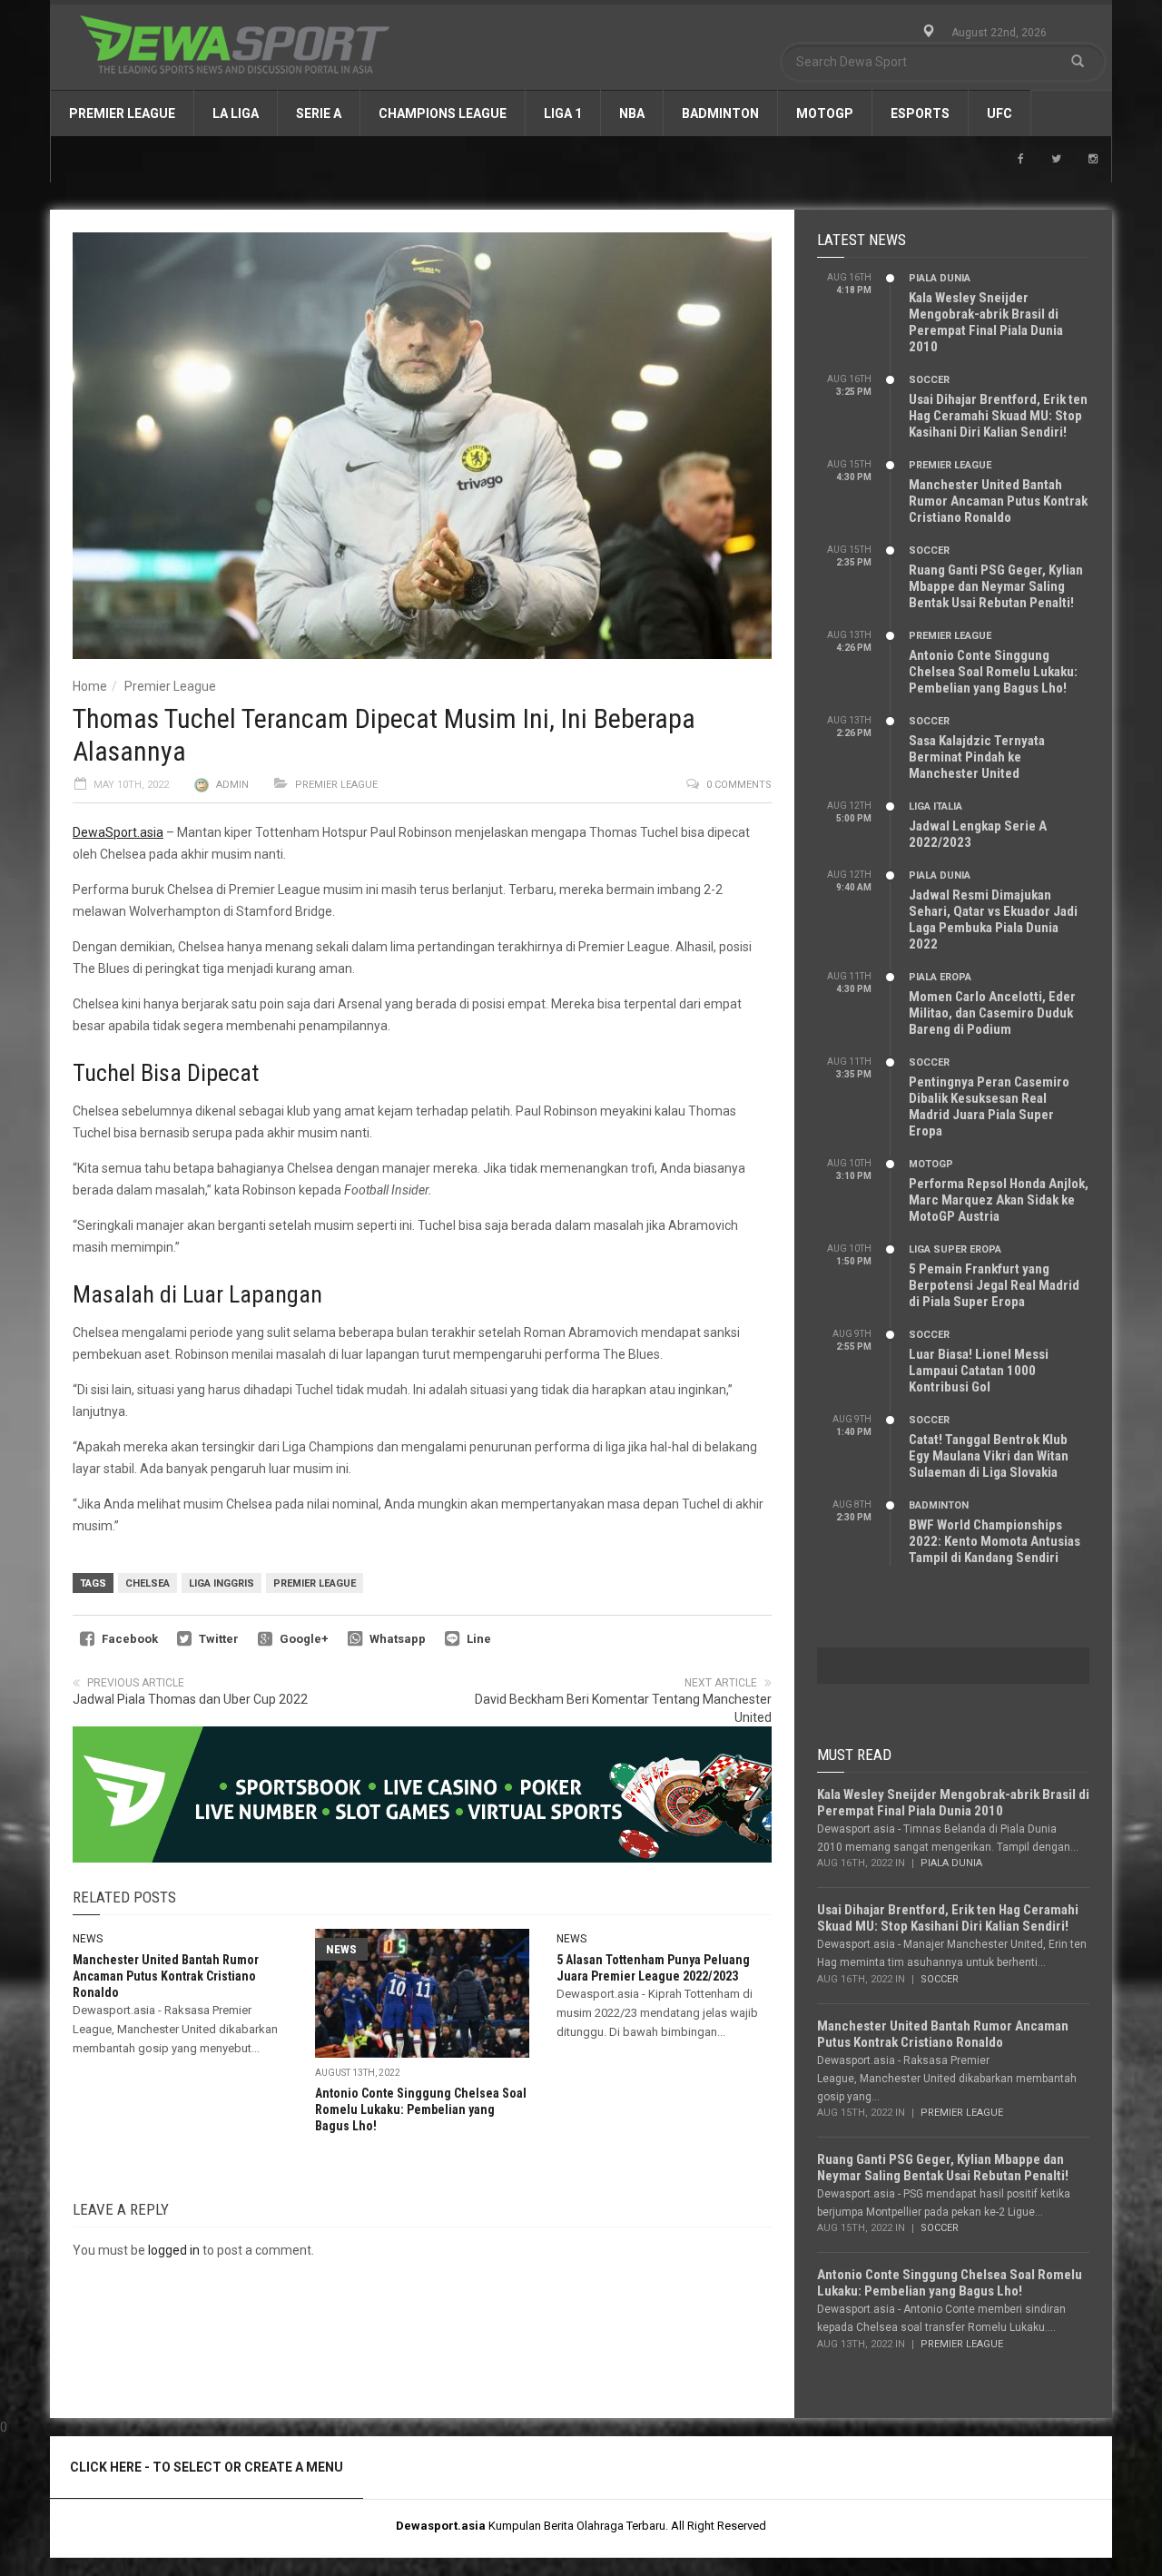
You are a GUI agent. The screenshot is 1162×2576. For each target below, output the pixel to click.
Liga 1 (563, 113)
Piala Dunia (940, 278)
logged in (174, 2250)
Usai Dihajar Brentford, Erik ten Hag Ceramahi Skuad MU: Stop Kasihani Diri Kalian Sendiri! (998, 416)
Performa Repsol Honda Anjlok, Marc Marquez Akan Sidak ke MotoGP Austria (999, 1200)
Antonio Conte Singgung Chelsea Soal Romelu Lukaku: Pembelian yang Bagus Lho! (421, 2109)
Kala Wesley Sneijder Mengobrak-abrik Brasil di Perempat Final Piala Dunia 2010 (986, 322)
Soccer (929, 380)
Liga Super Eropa (955, 1249)
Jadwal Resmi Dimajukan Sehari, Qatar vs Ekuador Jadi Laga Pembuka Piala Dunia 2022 (993, 919)
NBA (632, 113)
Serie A (319, 113)
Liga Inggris (222, 1583)
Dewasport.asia (441, 2526)
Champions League (443, 113)
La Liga (236, 113)
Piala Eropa (940, 977)
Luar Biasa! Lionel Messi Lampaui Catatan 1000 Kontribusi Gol (979, 1371)
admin (232, 785)
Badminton (720, 113)
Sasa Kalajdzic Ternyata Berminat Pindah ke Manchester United (977, 757)
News (88, 1939)
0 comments (739, 785)
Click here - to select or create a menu (207, 2467)
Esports (920, 113)
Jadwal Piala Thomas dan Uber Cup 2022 (190, 1699)
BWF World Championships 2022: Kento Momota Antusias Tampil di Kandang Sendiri (995, 1541)
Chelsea (148, 1583)
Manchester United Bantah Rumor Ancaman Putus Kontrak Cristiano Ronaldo (166, 1976)
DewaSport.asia (118, 832)
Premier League (122, 113)
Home (90, 686)
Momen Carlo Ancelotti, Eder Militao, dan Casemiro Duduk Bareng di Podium (992, 1013)
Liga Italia (936, 806)
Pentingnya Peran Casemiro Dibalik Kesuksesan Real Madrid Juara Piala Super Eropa (989, 1106)
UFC (1000, 113)
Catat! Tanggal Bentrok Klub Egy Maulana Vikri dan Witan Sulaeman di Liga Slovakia (989, 1456)
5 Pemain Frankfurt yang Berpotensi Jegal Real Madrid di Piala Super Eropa (994, 1285)
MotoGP (825, 113)
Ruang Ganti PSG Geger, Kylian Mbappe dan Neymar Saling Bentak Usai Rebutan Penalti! (996, 586)
